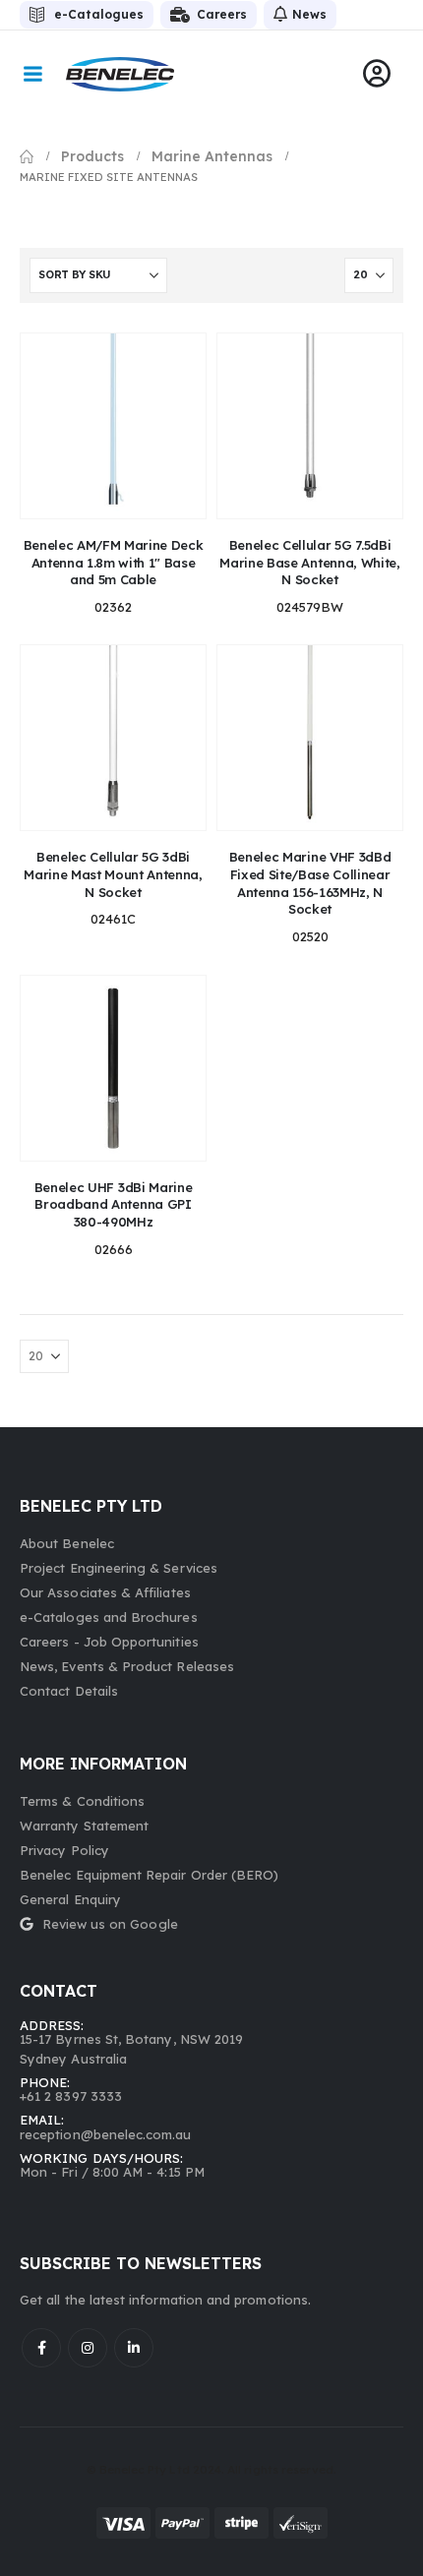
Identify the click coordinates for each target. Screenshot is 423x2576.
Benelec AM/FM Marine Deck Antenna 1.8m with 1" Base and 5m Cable (114, 562)
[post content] (113, 426)
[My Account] (377, 74)
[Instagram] (88, 2348)
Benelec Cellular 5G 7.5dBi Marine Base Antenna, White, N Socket (309, 562)
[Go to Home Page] (27, 156)
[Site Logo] (120, 74)
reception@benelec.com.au (106, 2134)
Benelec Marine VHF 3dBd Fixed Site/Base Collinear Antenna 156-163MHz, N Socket (310, 883)
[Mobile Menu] (32, 74)
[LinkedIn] (134, 2348)
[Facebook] (41, 2348)
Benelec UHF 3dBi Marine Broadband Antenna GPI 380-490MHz (113, 1204)
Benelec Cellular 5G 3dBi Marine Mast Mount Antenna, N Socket (113, 874)
